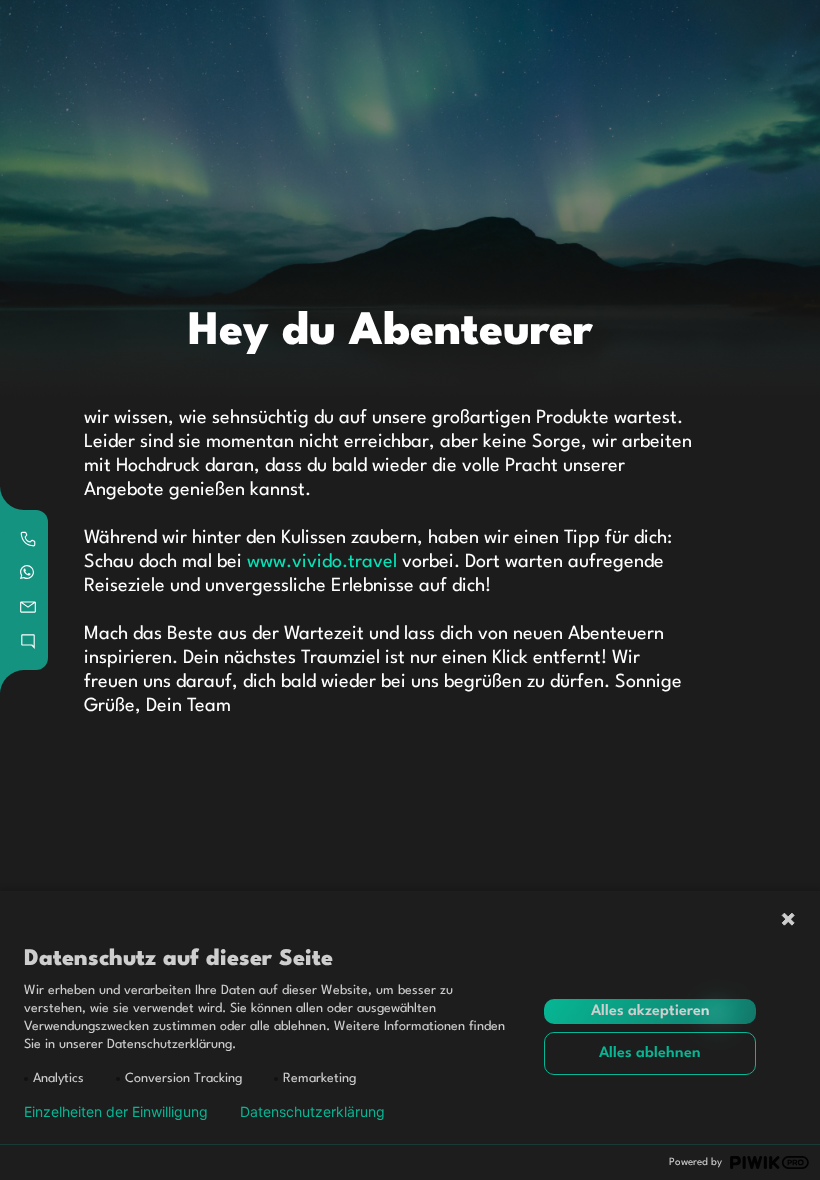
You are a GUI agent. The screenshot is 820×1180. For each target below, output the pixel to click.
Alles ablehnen (650, 1053)
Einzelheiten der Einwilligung (116, 1112)
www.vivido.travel (322, 562)
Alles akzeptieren (650, 1011)
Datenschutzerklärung (312, 1112)
